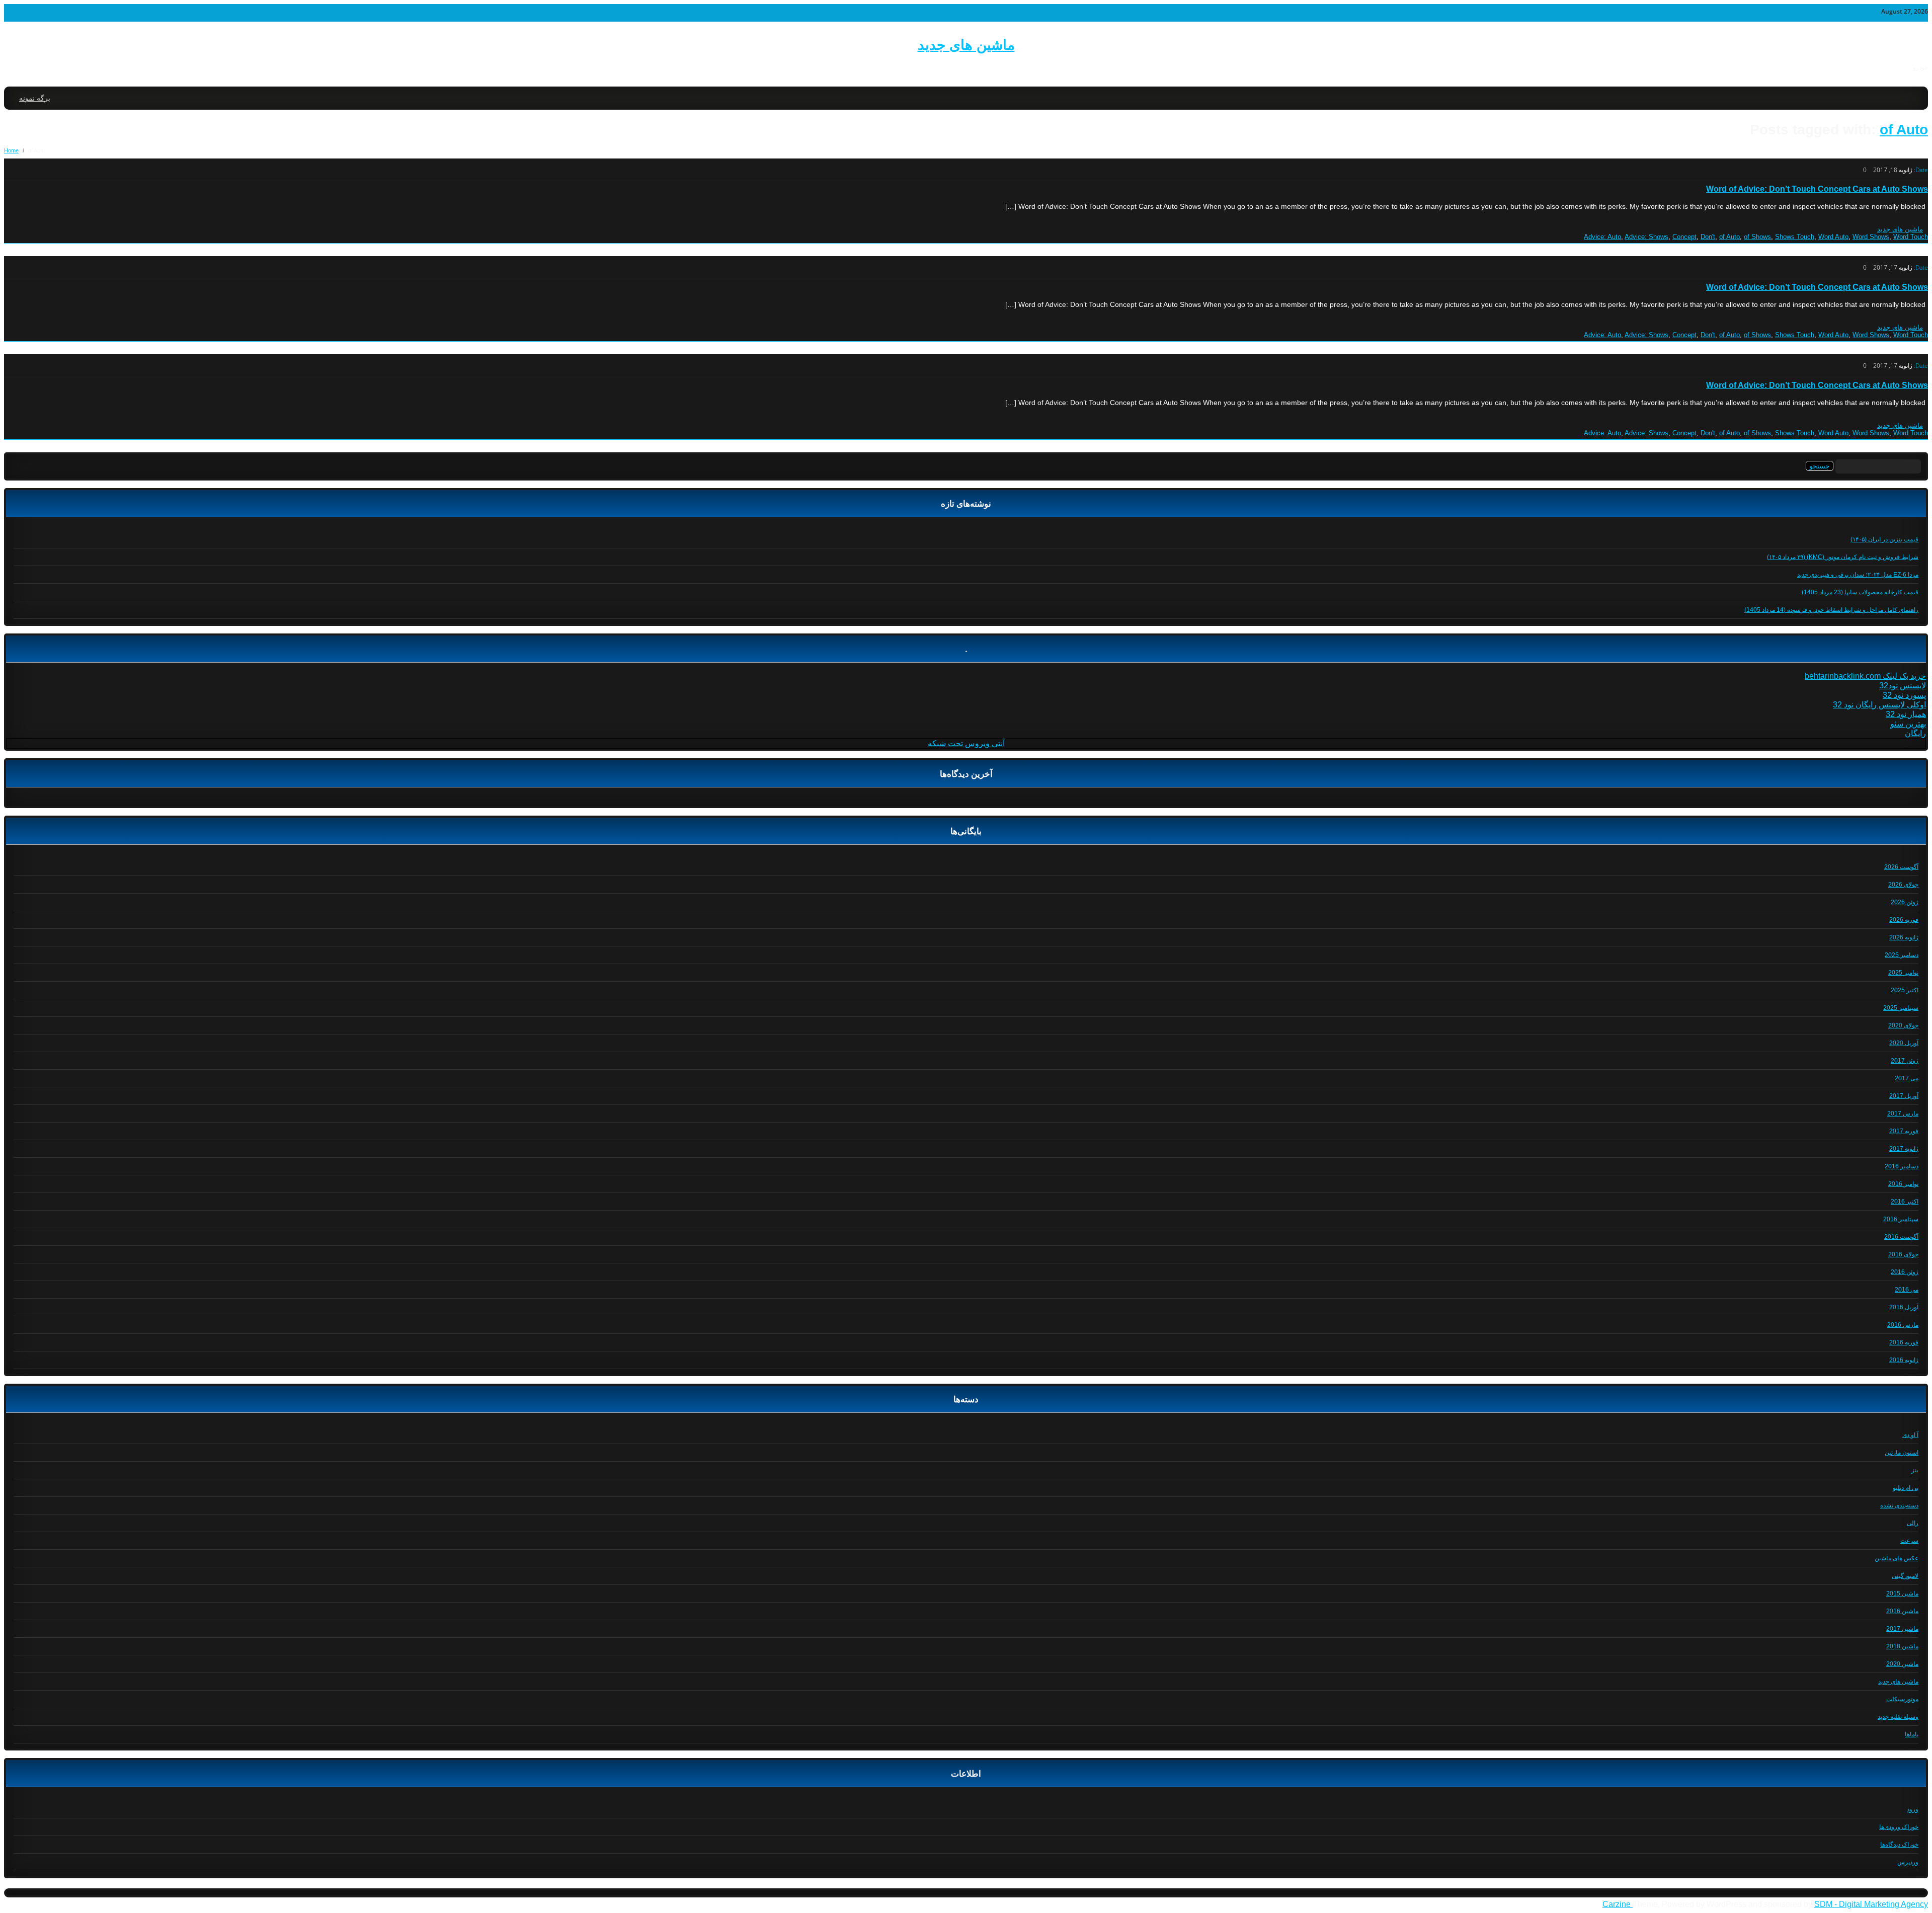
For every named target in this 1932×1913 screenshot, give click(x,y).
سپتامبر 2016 (1901, 1219)
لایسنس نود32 (1903, 686)
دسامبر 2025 (1902, 955)
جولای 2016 (1903, 1254)
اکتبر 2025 (1905, 990)
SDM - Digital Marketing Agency (1871, 1904)
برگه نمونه (35, 98)
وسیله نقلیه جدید (1898, 1717)
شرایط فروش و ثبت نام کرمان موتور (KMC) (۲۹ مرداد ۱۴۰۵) (1843, 557)
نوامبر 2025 (1903, 973)
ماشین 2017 (1902, 1629)
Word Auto (1833, 237)
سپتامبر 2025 (1901, 1008)
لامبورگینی (1905, 1576)
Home (11, 150)
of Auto (1904, 130)
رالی (1913, 1523)
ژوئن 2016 (1905, 1272)
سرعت (1909, 1541)
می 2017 (1907, 1078)
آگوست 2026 (1901, 867)
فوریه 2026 (1904, 920)
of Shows (1757, 237)
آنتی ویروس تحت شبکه (966, 743)
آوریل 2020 (1904, 1043)
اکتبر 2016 (1905, 1202)
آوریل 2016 (1904, 1307)
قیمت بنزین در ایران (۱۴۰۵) (1884, 539)
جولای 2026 (1903, 885)
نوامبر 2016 (1903, 1184)
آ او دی (1910, 1435)
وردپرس (1908, 1862)
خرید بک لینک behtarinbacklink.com (1865, 676)
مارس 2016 (1903, 1325)
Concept (1684, 237)
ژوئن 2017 (1905, 1061)
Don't (1708, 237)
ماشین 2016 (1902, 1611)
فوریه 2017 (1904, 1131)
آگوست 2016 (1901, 1237)
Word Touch (1911, 237)
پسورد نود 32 (1904, 695)
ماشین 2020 (1902, 1664)
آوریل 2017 (1904, 1096)
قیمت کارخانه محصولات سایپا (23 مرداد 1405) (1860, 592)
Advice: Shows (1646, 237)
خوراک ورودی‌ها (1899, 1827)
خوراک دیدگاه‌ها (1899, 1845)
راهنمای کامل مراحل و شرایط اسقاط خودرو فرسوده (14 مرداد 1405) (1831, 610)
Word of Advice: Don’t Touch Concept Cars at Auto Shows (1817, 189)
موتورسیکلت (1902, 1699)
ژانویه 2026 (1904, 937)
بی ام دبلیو (1906, 1488)
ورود (1913, 1809)
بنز (1915, 1470)
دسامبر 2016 (1902, 1166)
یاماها (1912, 1734)
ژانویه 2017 (1904, 1149)
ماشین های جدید (966, 45)
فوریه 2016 (1904, 1342)
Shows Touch (1795, 237)
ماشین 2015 (1902, 1593)
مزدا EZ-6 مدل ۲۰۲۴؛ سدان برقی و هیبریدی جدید (1858, 575)
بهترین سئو (1908, 724)
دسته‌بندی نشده (1899, 1505)
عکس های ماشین (1897, 1558)
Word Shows (1871, 237)
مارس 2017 (1903, 1113)
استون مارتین (1902, 1453)
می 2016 (1907, 1290)
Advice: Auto (1602, 237)
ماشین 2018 (1902, 1646)
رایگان (1915, 733)
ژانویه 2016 (1904, 1360)
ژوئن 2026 (1905, 902)
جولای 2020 (1903, 1025)
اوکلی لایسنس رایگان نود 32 (1879, 705)
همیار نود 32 (1906, 714)
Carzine (1618, 1904)
